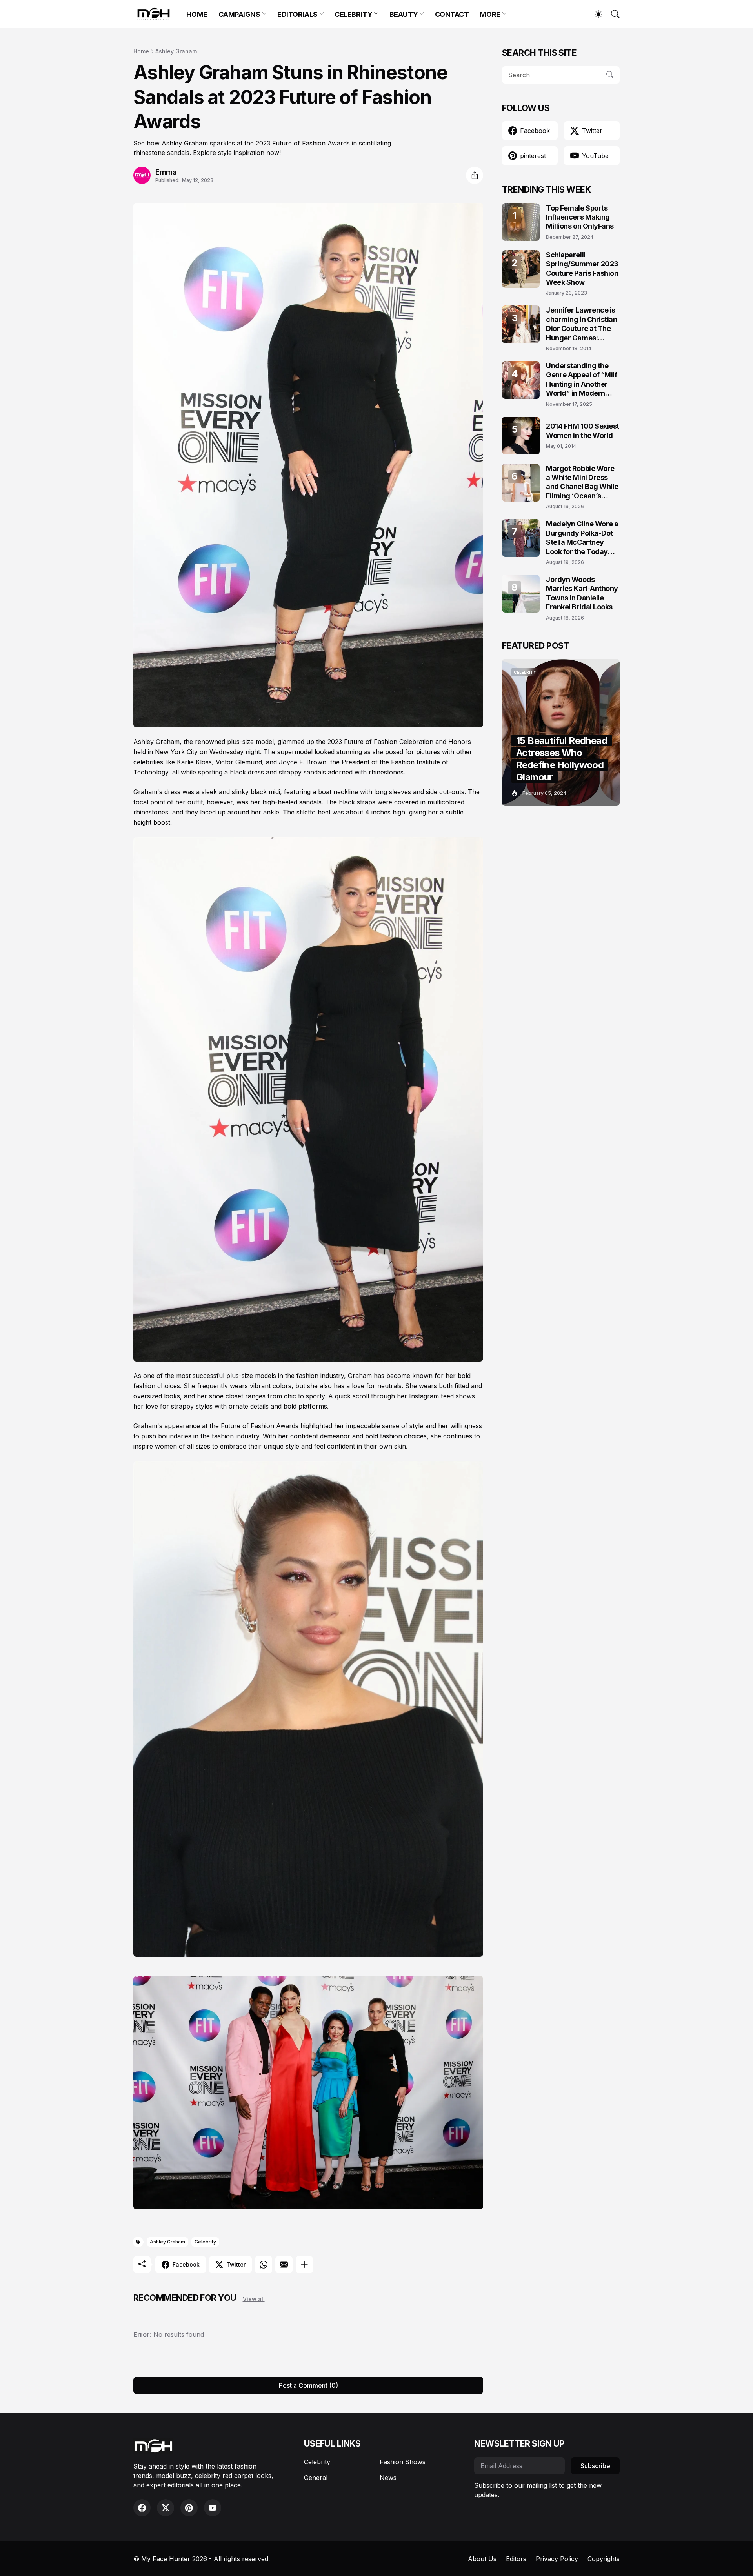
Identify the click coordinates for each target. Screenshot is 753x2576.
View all (254, 2299)
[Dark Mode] (595, 14)
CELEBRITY (353, 14)
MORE (490, 14)
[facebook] (142, 2508)
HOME (197, 14)
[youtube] (213, 2508)
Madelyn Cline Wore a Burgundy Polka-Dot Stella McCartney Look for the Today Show (582, 538)
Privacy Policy (557, 2559)
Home (141, 51)
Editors (516, 2559)
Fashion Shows (403, 2462)
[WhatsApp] (264, 2265)
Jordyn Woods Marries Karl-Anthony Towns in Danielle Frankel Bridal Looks (582, 593)
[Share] (475, 175)
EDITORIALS (297, 14)
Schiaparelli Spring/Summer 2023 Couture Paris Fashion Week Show (582, 268)
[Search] (612, 14)
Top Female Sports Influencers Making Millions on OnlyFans (580, 217)
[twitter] (166, 2508)
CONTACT (452, 14)
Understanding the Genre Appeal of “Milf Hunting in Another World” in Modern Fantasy (582, 380)
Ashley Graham (176, 51)
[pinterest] (189, 2508)
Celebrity (205, 2242)
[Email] (284, 2265)
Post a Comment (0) (308, 2385)
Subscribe (595, 2466)
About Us (482, 2559)
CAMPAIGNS (239, 14)
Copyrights (604, 2559)
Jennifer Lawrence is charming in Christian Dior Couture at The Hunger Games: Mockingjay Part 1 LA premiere (582, 324)
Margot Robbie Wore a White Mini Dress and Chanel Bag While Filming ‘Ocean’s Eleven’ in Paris (582, 483)
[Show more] (304, 2265)
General (316, 2478)
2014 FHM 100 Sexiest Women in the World (583, 431)
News (388, 2478)
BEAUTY (404, 14)
